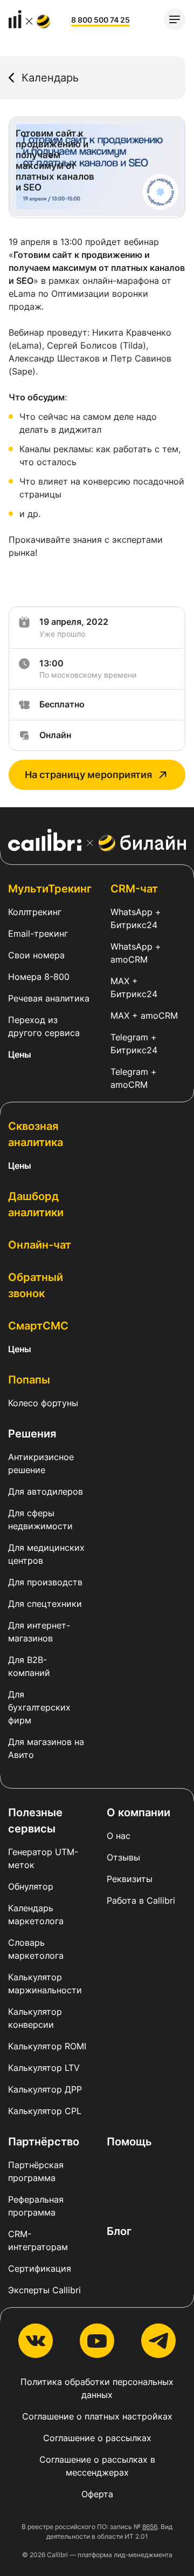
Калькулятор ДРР (45, 2089)
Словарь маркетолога (36, 1949)
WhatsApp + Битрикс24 (136, 918)
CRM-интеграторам (38, 2240)
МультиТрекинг (50, 889)
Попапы (29, 1380)
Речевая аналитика (49, 998)
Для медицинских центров (46, 1554)
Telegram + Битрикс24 (134, 1044)
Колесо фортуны (43, 1403)
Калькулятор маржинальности (45, 1984)
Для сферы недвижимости (40, 1519)
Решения (32, 1434)
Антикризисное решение (41, 1463)
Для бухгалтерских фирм (39, 1707)
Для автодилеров (46, 1491)
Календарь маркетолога (36, 1914)
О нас (119, 1836)
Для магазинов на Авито (46, 1748)
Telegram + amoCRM (134, 1078)
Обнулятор (31, 1886)
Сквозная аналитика (36, 1134)
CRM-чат (134, 889)
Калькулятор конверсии (35, 2018)
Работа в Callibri (141, 1900)
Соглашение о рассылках (97, 2438)
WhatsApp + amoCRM (136, 953)
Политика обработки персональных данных (97, 2388)
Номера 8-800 (39, 977)
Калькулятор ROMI (47, 2046)
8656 (150, 2527)
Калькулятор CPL (45, 2111)
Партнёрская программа (36, 2171)
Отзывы (123, 1857)
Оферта (97, 2494)
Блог (119, 2231)
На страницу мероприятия (88, 775)
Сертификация (40, 2268)
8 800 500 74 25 (101, 20)
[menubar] (175, 19)
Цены (20, 1054)
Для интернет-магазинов (39, 1632)
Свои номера (36, 955)
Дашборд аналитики (36, 1204)
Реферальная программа (36, 2206)
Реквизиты (130, 1879)
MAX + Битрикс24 (134, 987)
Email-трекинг (38, 933)
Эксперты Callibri (44, 2290)
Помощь (129, 2142)
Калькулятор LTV (44, 2068)
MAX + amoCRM (144, 1016)
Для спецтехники (45, 1604)
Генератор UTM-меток (43, 1858)
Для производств (45, 1582)
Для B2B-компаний (29, 1666)
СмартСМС (38, 1326)
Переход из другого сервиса (44, 1026)
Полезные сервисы (35, 1821)
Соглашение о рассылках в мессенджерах (97, 2466)
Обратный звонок (36, 1285)
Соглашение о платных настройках (97, 2416)
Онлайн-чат (40, 1245)
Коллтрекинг (35, 912)
